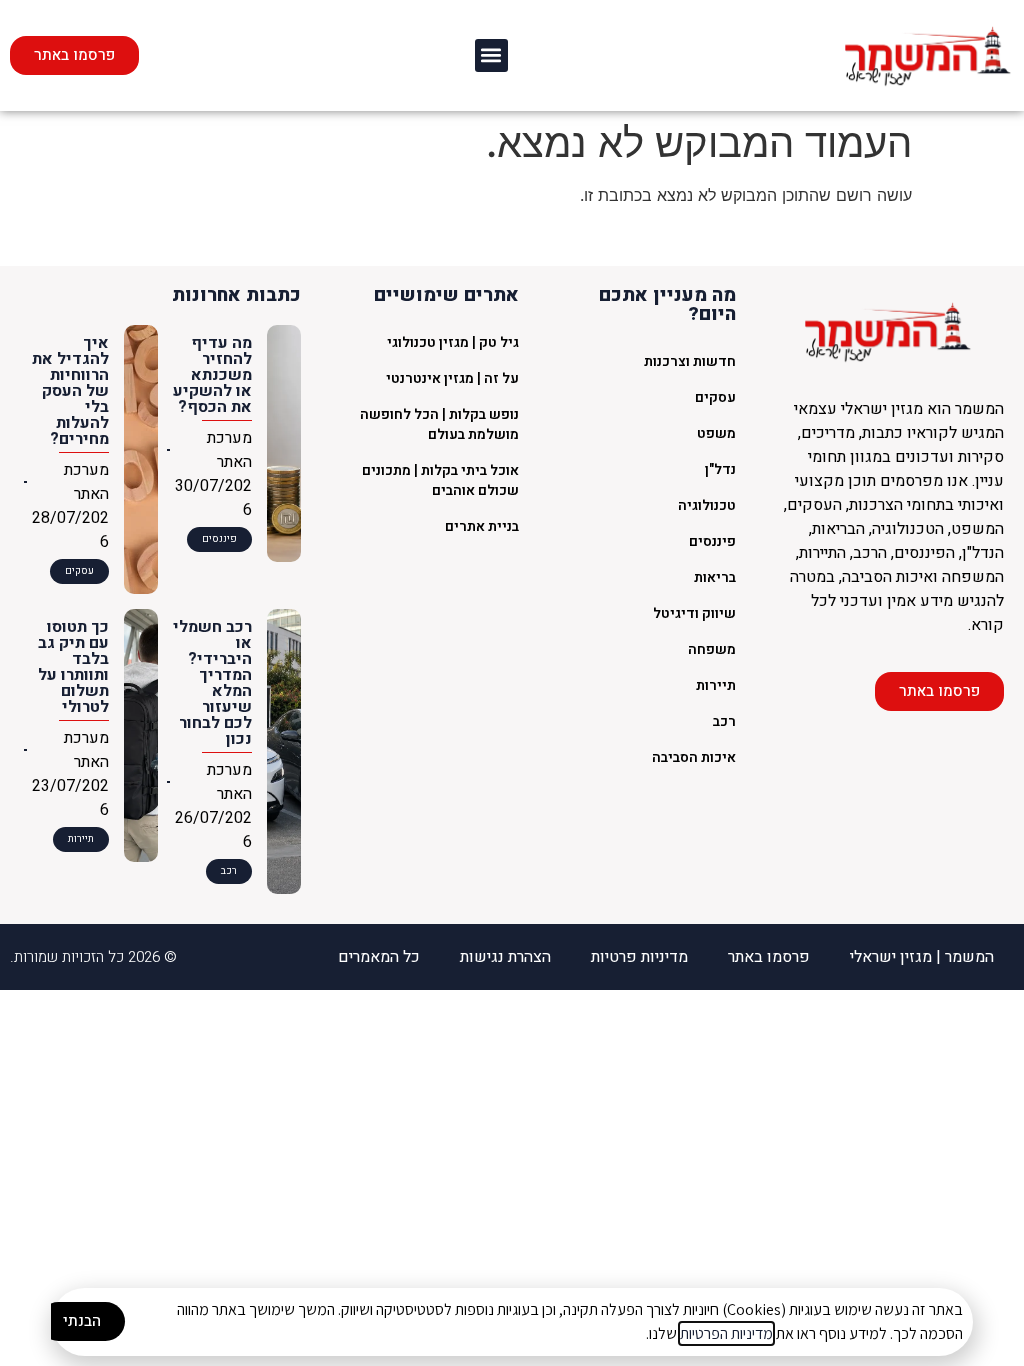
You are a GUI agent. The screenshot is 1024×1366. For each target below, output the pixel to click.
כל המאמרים (379, 957)
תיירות (716, 685)
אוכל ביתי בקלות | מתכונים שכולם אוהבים (440, 480)
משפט (716, 433)
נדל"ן (720, 469)
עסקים (715, 397)
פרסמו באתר (769, 957)
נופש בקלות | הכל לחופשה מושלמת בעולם (439, 424)
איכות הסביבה (694, 757)
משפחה (712, 649)
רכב (724, 721)
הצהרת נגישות (505, 957)
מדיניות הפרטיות (726, 1333)
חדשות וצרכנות (690, 361)
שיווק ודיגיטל (694, 613)
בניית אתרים (482, 526)
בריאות (715, 577)
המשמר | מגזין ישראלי (922, 957)
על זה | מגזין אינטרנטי (452, 378)
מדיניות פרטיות (639, 957)
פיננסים (712, 541)
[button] (491, 55)
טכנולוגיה (707, 505)
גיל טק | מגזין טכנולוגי (453, 342)
